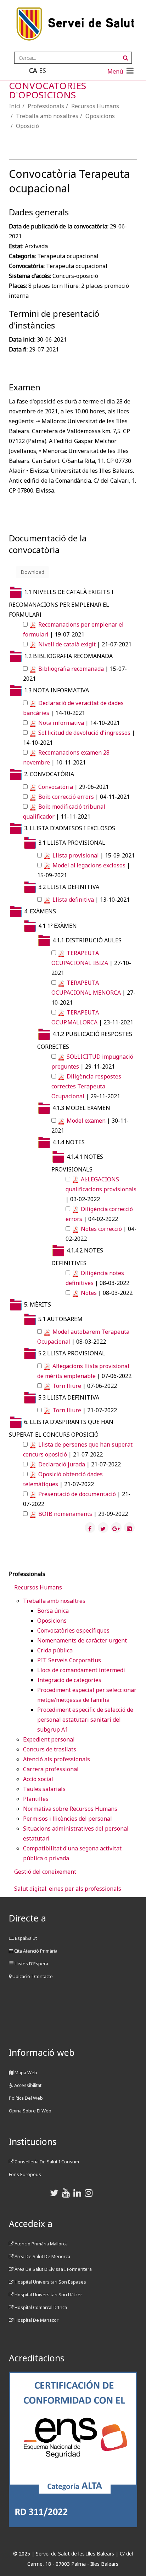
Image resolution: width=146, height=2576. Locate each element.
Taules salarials (44, 1789)
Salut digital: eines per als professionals (68, 1889)
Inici (15, 106)
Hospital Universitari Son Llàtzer (48, 2295)
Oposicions (100, 116)
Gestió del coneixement (45, 1872)
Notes (89, 1293)
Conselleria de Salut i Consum (46, 2162)
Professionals (46, 106)
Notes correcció (101, 1229)
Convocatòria (56, 787)
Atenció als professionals (57, 1759)
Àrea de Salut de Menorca (42, 2256)
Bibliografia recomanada (72, 669)
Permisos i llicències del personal (68, 1819)
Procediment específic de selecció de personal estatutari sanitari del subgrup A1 (85, 1720)
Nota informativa (62, 723)
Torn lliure (67, 1386)
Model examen (87, 1121)
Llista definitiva (74, 900)
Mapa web (25, 2072)
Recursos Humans (95, 106)
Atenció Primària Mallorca (41, 2244)
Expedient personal (49, 1739)
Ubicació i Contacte (32, 1976)
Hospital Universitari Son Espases (50, 2282)
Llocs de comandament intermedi (81, 1670)
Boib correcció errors (67, 797)
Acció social (38, 1779)
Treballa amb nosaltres (47, 116)
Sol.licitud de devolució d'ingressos (84, 733)
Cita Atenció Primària (35, 1951)
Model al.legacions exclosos (89, 865)
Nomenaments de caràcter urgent (82, 1640)
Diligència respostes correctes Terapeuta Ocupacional (86, 1086)
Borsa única (53, 1611)
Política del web (26, 2098)
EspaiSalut (25, 1938)
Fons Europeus (25, 2174)
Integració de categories (69, 1680)
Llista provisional (76, 855)
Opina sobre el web (30, 2111)
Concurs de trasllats (50, 1749)
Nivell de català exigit (67, 644)
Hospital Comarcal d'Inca (40, 2307)
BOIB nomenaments (65, 1514)
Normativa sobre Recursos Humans (70, 1809)
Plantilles (36, 1799)
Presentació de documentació (77, 1494)
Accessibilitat (27, 2085)
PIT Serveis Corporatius (69, 1660)
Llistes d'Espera (31, 1964)
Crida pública (55, 1650)
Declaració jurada (62, 1464)
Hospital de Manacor (36, 2320)
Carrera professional (51, 1769)
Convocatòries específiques (73, 1630)
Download (32, 572)
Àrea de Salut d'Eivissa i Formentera (53, 2269)
